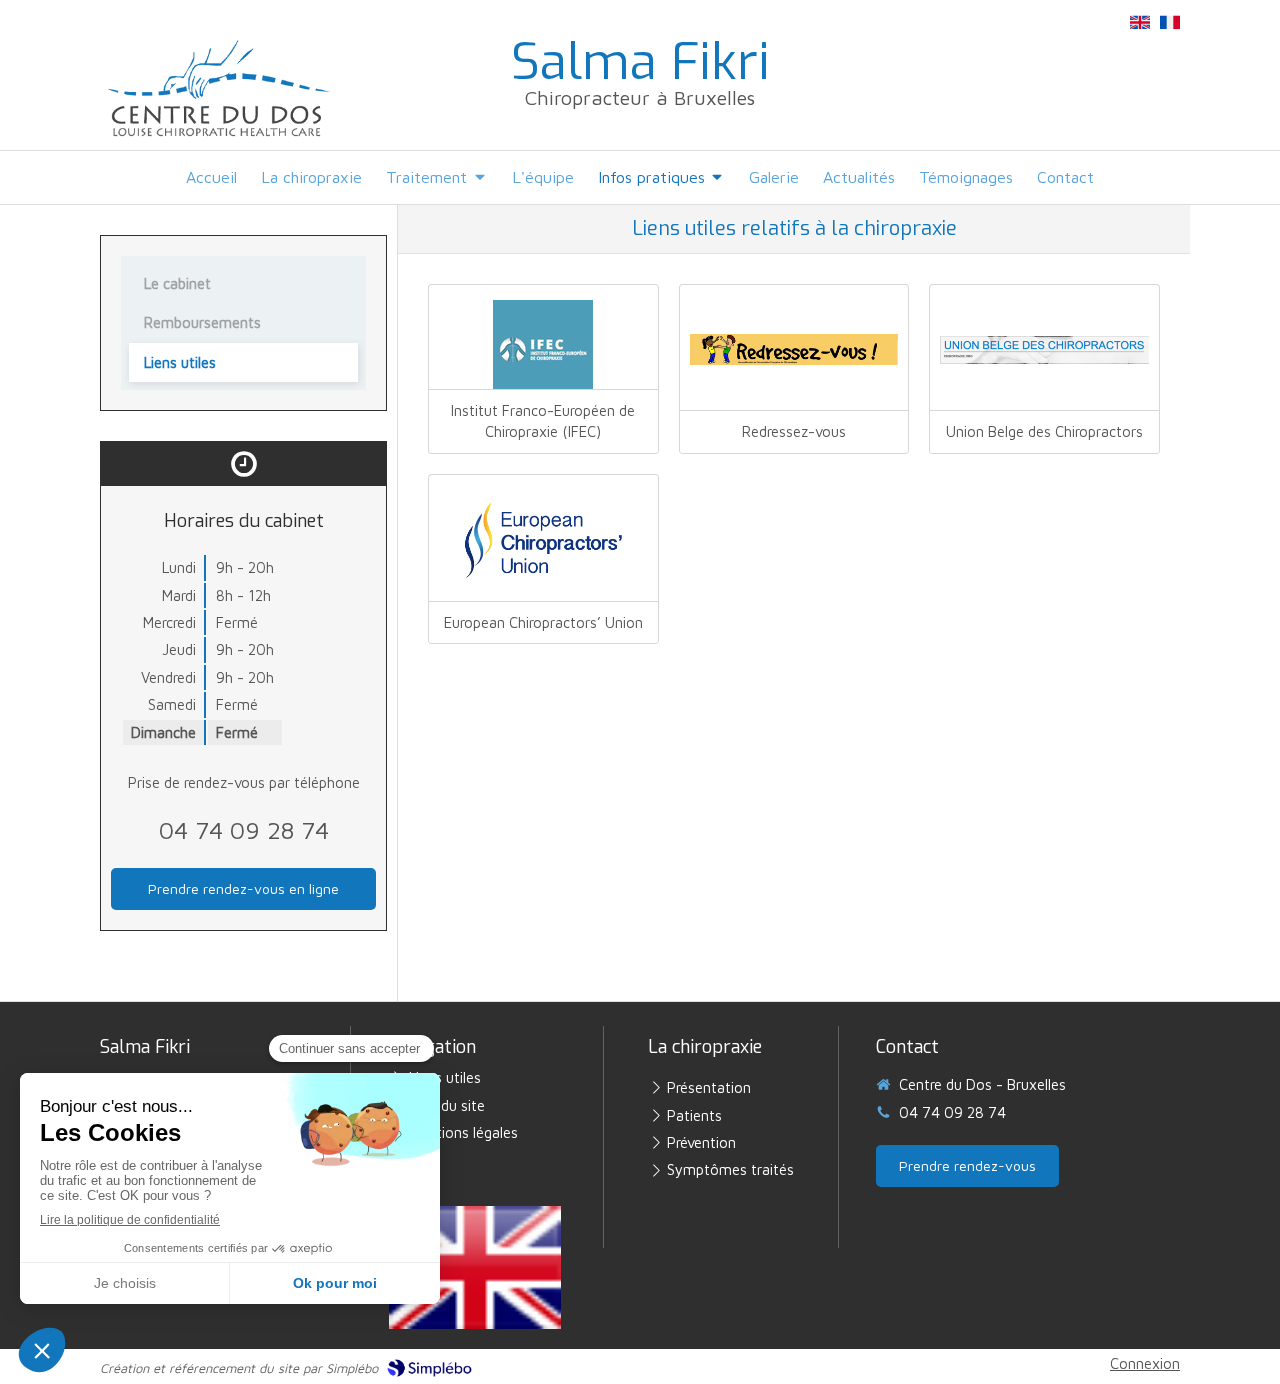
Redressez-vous (794, 431)
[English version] (475, 1267)
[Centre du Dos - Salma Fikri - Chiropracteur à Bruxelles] (219, 87)
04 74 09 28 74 (244, 830)
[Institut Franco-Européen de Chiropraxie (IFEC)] (543, 350)
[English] (1140, 29)
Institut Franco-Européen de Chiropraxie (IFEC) (543, 421)
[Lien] (1044, 350)
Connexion (1145, 1363)
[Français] (1170, 29)
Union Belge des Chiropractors (1044, 431)
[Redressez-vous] (794, 350)
